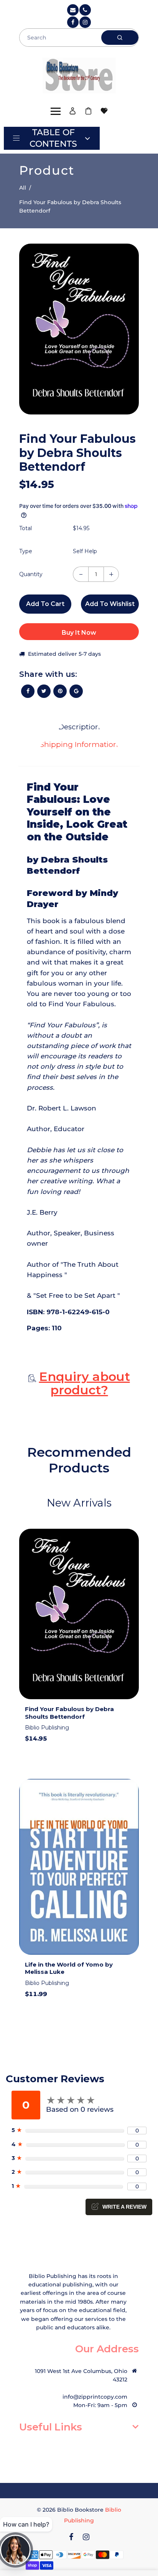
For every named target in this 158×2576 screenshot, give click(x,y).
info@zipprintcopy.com (95, 2397)
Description (79, 727)
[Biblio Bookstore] (79, 74)
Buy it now (79, 633)
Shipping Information (79, 744)
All (23, 188)
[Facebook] (73, 22)
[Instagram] (85, 22)
